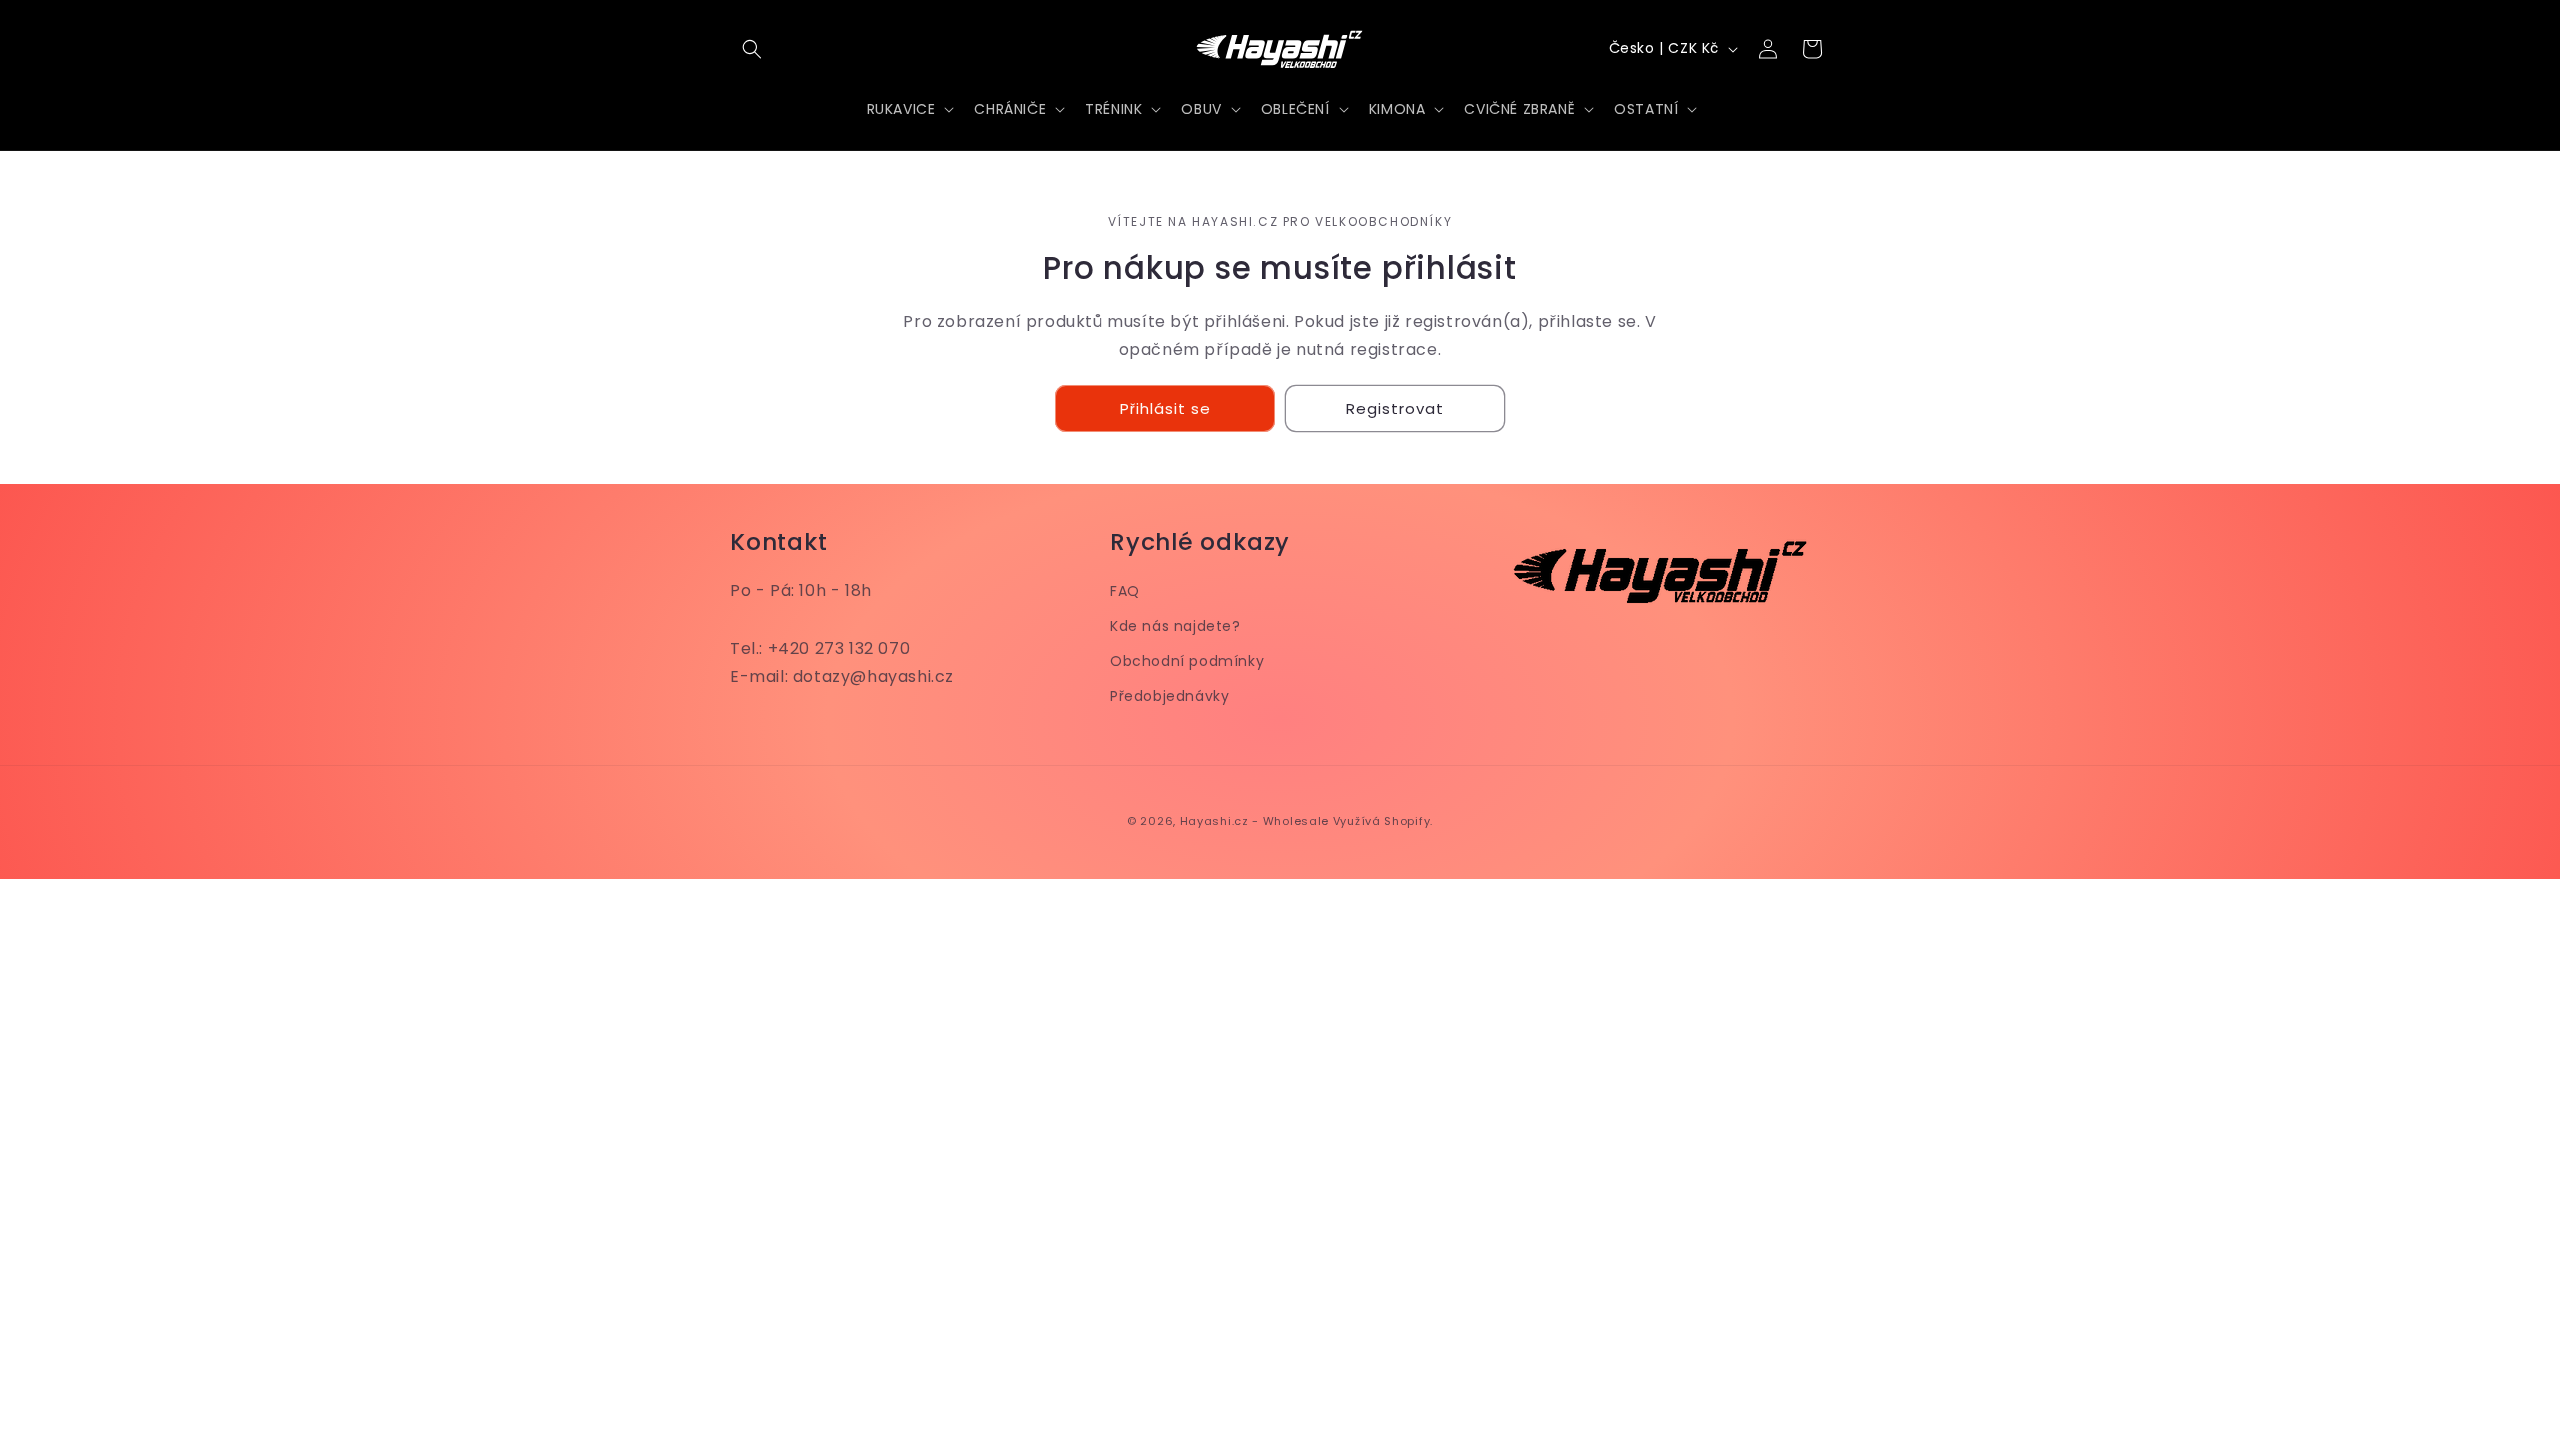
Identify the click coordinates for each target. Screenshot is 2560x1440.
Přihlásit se (1165, 408)
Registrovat (1395, 408)
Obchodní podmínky (1187, 661)
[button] (752, 49)
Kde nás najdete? (1175, 626)
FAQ (1125, 591)
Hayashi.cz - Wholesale (1254, 821)
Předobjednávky (1169, 696)
